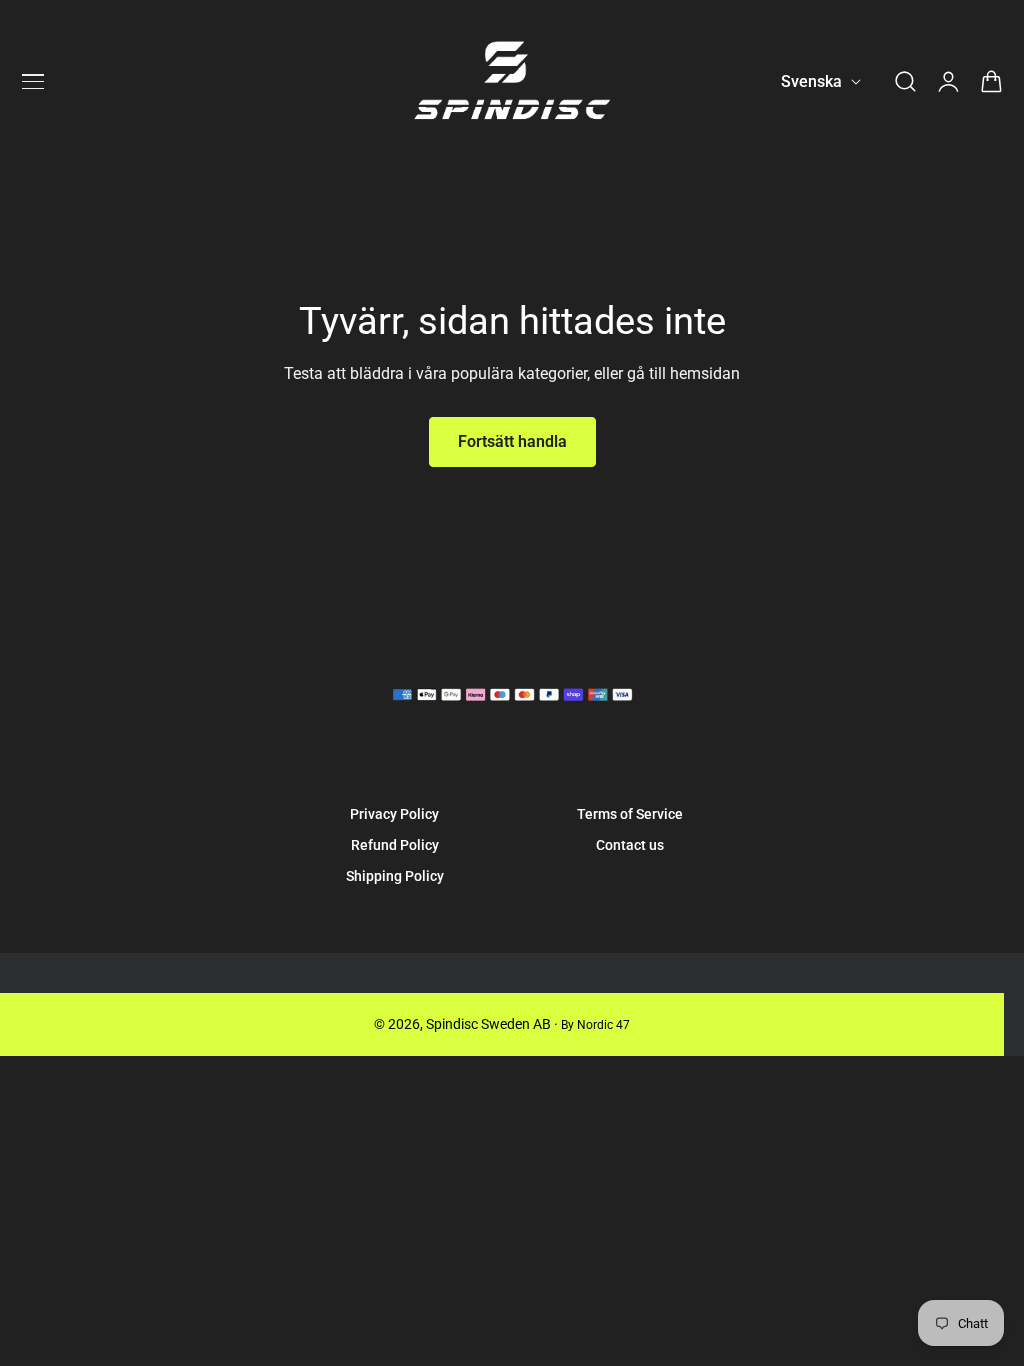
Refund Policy (395, 845)
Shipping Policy (395, 876)
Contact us (630, 845)
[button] (33, 82)
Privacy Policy (394, 814)
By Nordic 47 (595, 1025)
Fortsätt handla (512, 441)
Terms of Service (630, 814)
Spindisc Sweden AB (488, 1024)
